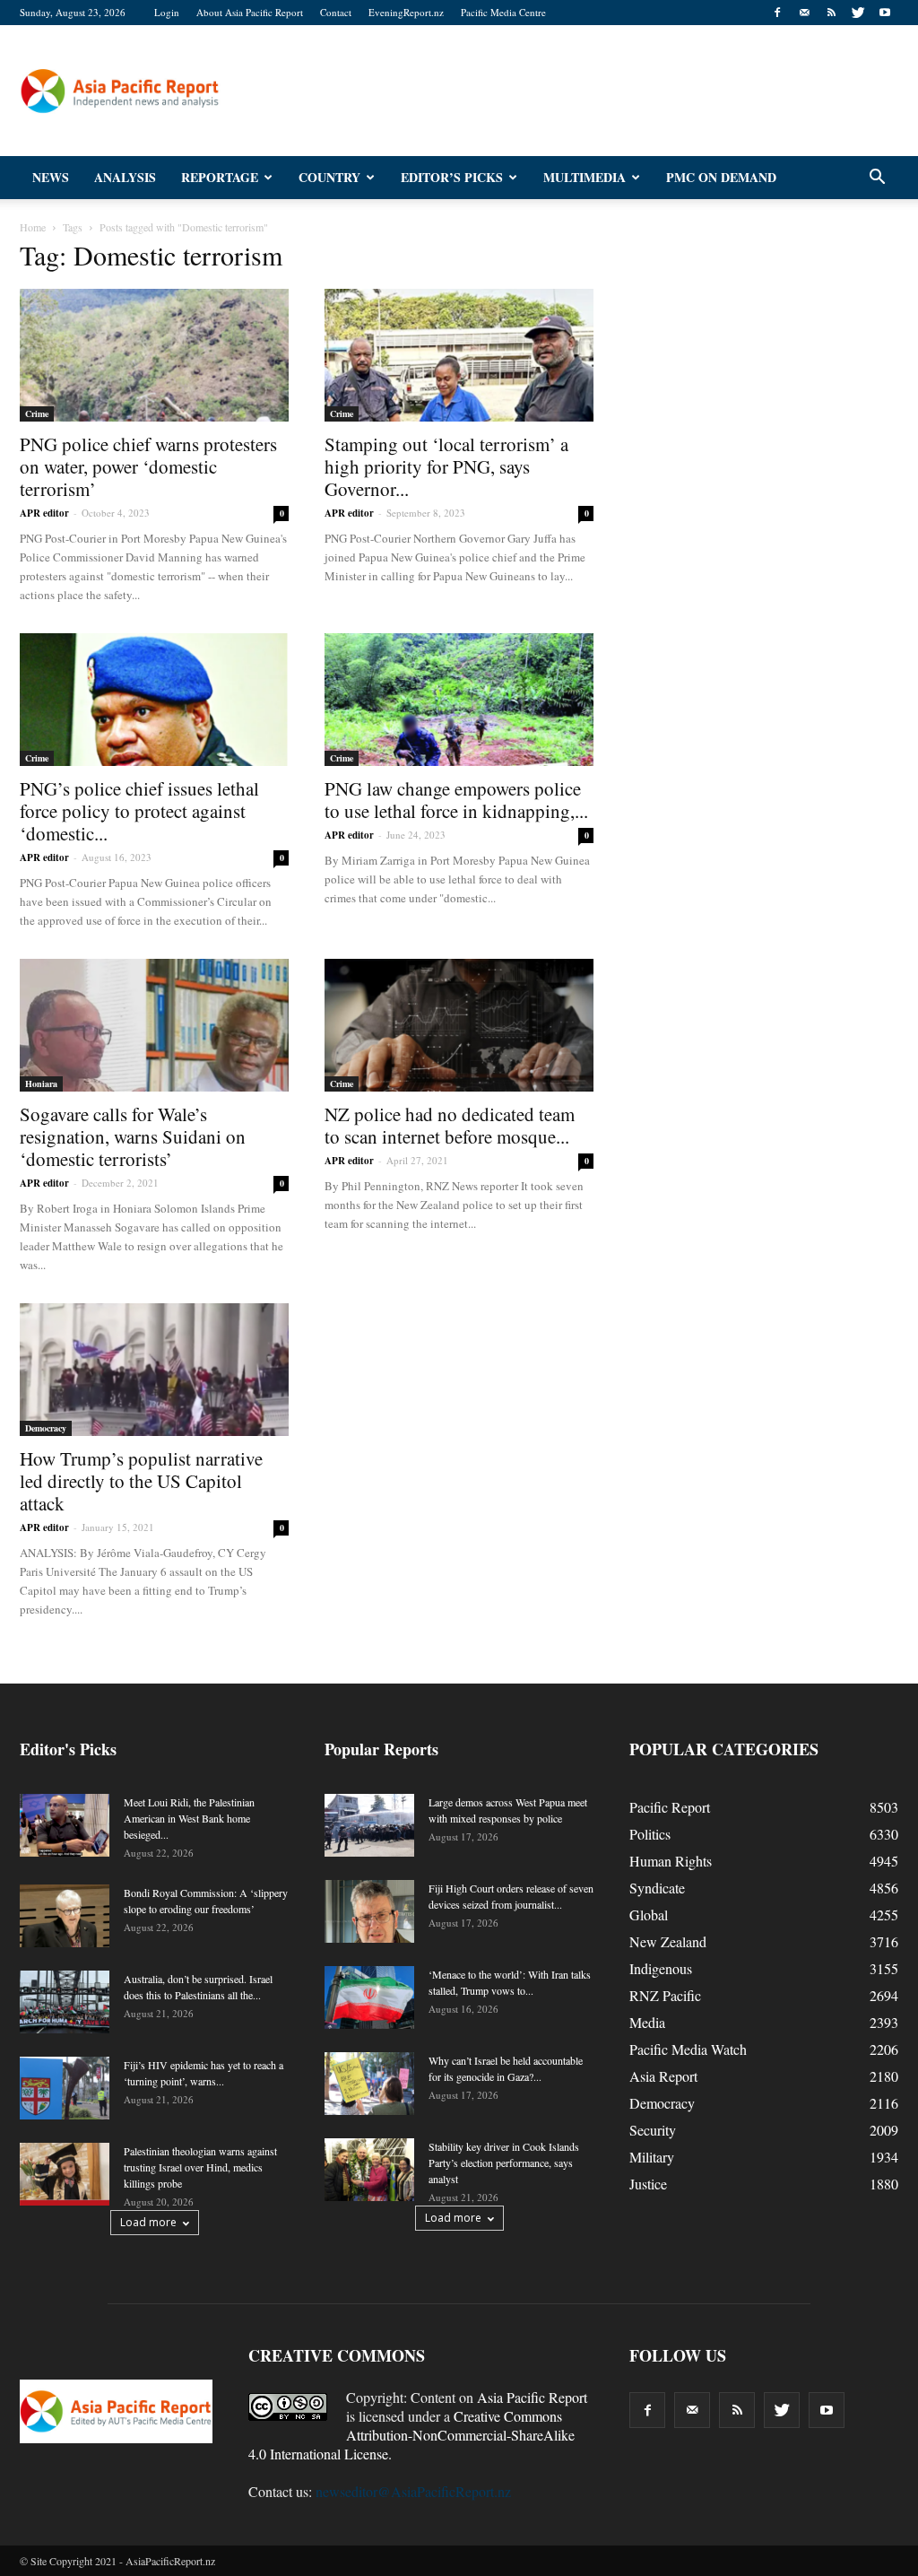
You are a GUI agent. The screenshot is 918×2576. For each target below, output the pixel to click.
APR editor (44, 513)
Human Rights (671, 1861)
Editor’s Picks (452, 177)
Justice (648, 2184)
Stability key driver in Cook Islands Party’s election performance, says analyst (504, 2163)
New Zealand (668, 1941)
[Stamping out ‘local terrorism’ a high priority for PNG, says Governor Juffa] (459, 355)
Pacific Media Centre (503, 12)
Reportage (220, 177)
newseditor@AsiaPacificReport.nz (413, 2491)
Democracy (46, 1428)
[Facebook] (777, 13)
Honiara (41, 1083)
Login (167, 12)
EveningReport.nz (406, 12)
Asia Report (663, 2076)
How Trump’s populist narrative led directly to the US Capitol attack (141, 1481)
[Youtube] (885, 13)
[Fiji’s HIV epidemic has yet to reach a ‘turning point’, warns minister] (65, 2088)
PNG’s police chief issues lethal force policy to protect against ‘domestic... (139, 811)
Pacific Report (670, 1807)
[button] (877, 178)
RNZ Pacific (665, 1995)
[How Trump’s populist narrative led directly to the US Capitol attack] (154, 1370)
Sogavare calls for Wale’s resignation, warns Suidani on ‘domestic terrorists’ (133, 1136)
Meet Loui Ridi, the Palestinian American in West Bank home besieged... (189, 1818)
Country (329, 177)
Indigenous (661, 1968)
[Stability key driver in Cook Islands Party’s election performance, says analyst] (369, 2170)
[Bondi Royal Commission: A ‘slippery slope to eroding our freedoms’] (65, 1916)
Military (652, 2157)
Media (647, 2022)
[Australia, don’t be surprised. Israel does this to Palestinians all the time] (65, 2002)
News (51, 177)
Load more (148, 2222)
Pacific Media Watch (688, 2049)
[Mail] (804, 13)
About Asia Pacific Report (250, 12)
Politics (650, 1834)
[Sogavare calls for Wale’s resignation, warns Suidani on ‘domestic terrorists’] (154, 1025)
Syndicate (657, 1888)
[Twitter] (858, 13)
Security (653, 2130)
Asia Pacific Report (532, 2397)
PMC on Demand (721, 177)
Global (649, 1915)
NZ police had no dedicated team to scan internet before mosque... (450, 1125)
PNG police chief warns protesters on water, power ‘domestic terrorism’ (148, 466)
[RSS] (831, 13)
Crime (37, 413)
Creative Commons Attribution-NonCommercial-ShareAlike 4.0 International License (411, 2435)
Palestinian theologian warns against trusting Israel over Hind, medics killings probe (200, 2167)
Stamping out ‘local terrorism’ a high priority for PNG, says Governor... (446, 466)
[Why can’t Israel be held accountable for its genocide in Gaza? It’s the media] (369, 2084)
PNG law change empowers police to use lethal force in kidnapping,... (456, 800)
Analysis (125, 177)
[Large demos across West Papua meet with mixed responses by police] (369, 1825)
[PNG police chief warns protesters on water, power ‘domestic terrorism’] (154, 355)
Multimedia (585, 177)
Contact (336, 12)
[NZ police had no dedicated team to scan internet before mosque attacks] (459, 1025)
